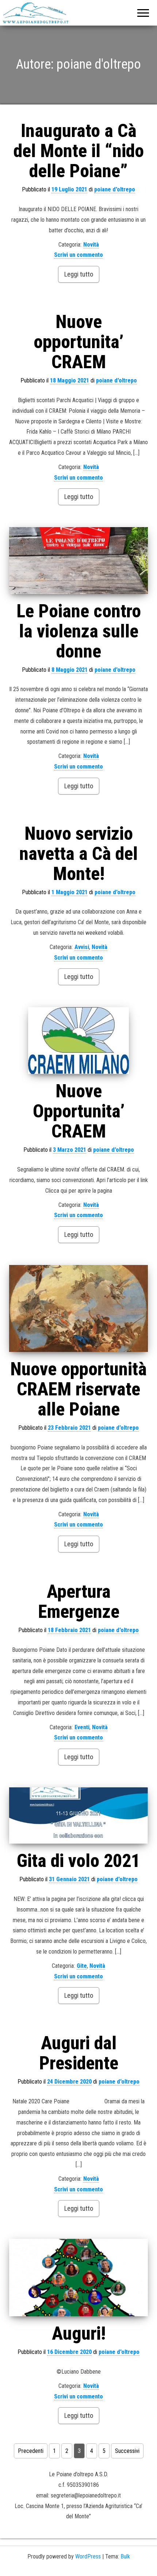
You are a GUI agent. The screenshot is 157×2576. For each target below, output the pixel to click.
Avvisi (82, 947)
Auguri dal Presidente (79, 2053)
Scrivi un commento (78, 255)
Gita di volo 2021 (78, 1861)
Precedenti (31, 2451)
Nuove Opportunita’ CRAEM (79, 1111)
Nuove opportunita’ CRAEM (78, 342)
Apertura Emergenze (79, 1602)
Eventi (82, 1727)
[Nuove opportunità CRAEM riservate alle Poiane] (78, 1308)
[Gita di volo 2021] (78, 1815)
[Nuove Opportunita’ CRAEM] (78, 1041)
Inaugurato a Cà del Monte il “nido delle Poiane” (79, 151)
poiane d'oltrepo (115, 189)
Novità (91, 245)
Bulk (125, 2556)
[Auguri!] (78, 2278)
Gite (82, 1966)
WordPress (88, 2556)
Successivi (127, 2451)
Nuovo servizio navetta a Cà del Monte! (78, 854)
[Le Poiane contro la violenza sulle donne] (78, 560)
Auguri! (79, 2333)
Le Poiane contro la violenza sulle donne (79, 631)
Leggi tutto (79, 274)
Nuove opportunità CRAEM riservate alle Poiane (78, 1389)
